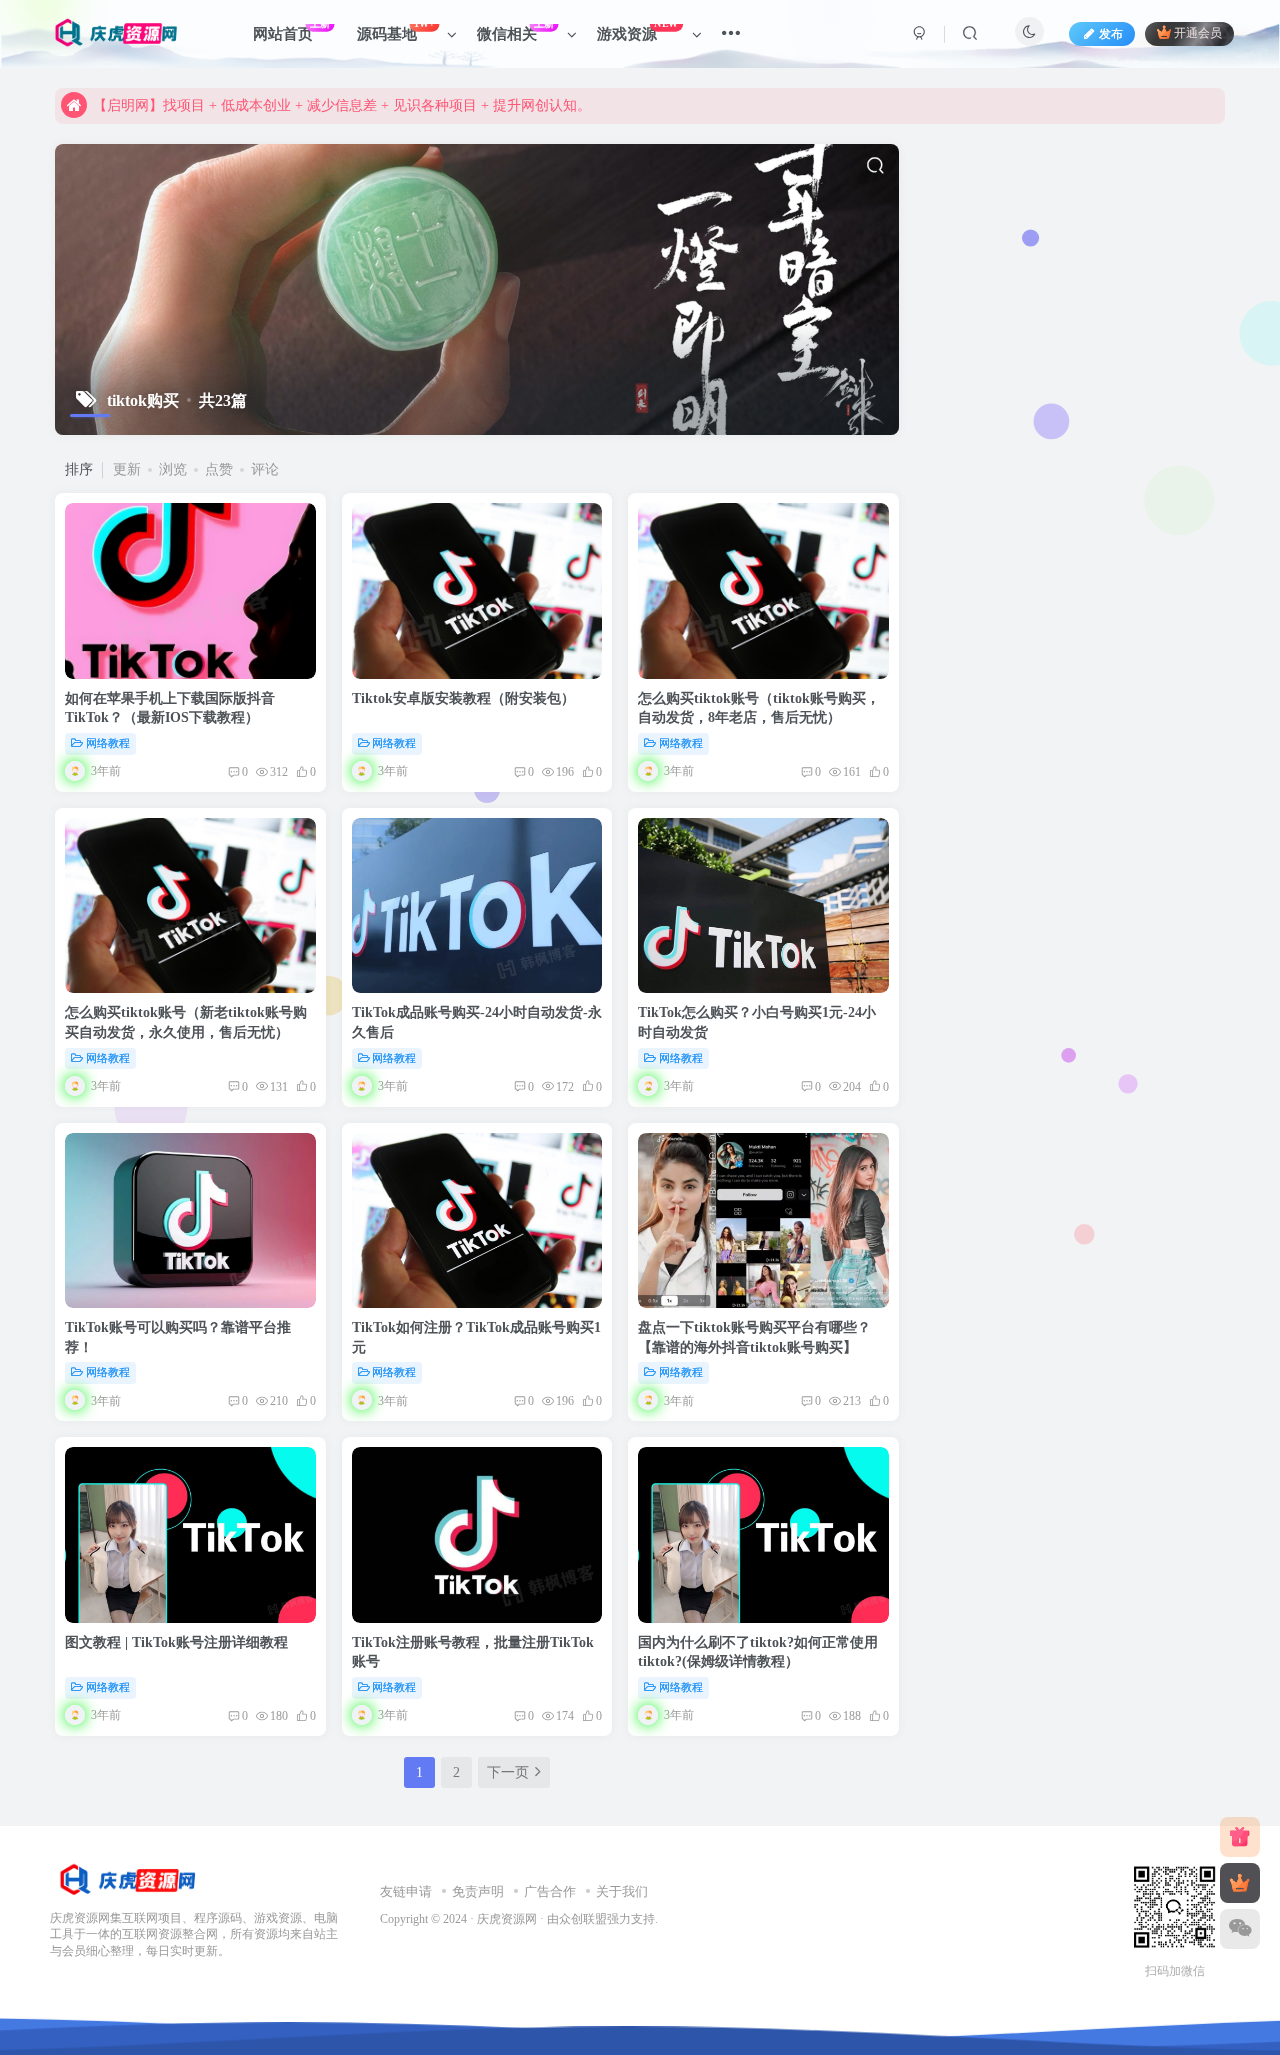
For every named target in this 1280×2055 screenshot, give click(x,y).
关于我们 (622, 1891)
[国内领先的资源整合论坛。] (126, 1879)
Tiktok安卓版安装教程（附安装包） (463, 698)
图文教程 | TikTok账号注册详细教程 (176, 1642)
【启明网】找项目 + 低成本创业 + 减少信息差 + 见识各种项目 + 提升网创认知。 (342, 105)
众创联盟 (583, 1919)
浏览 (173, 469)
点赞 (219, 469)
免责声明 (478, 1891)
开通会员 (1198, 34)
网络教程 (108, 743)
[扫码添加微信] (1240, 1929)
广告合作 (550, 1891)
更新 (127, 469)
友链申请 (406, 1891)
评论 (265, 469)
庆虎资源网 (507, 1919)
